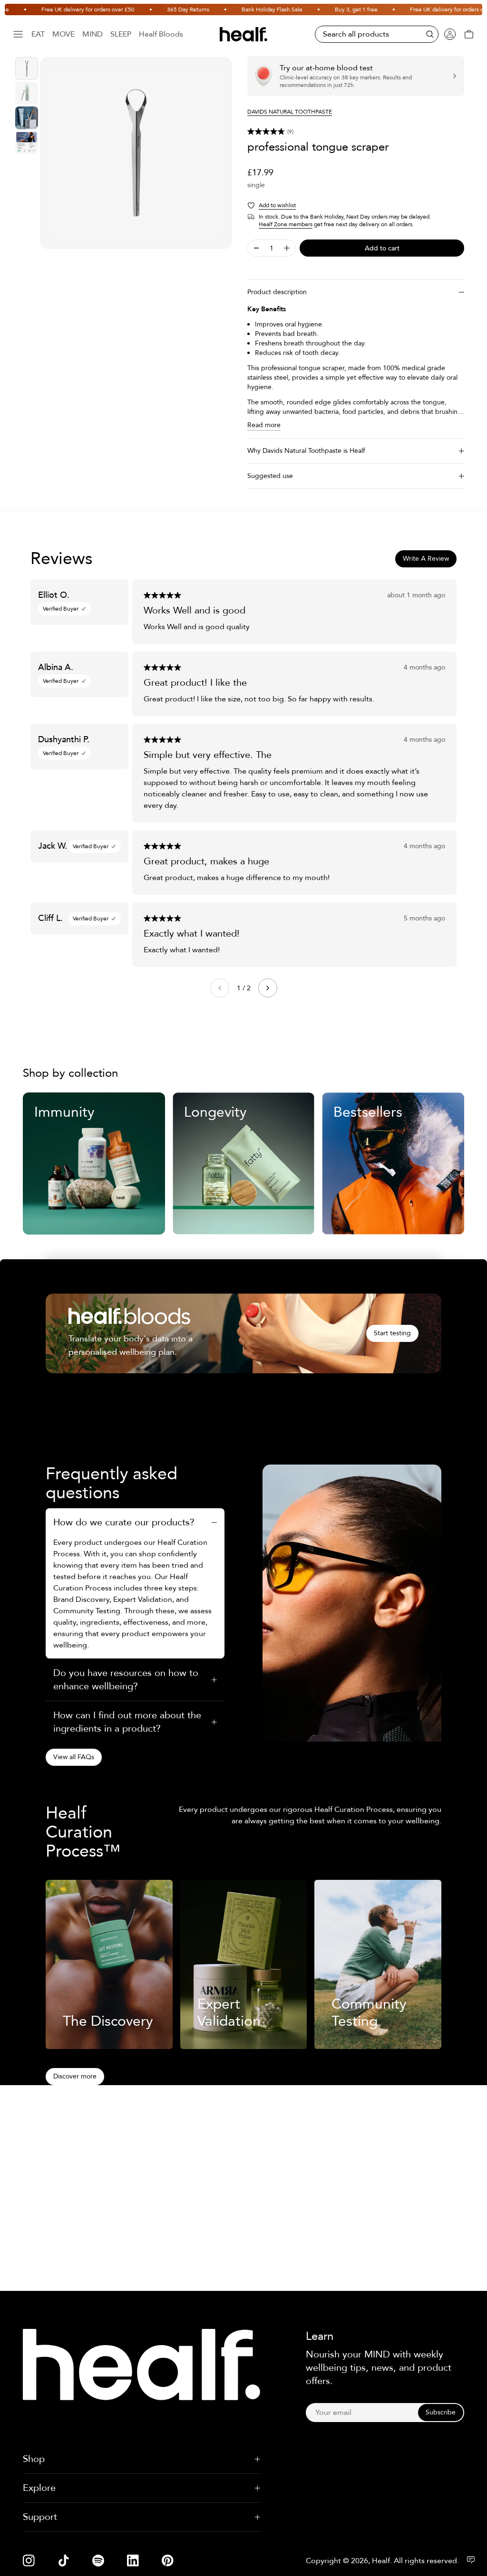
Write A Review (426, 559)
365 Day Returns (159, 10)
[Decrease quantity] (256, 248)
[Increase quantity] (287, 248)
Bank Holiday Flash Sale (243, 10)
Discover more (75, 2076)
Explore (39, 2488)
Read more (264, 425)
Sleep (121, 34)
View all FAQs (74, 1757)
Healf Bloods (161, 34)
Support (40, 2517)
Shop (34, 2459)
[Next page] (268, 988)
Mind (93, 34)
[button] (356, 132)
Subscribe (441, 2412)
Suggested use (270, 476)
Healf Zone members (286, 224)
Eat (38, 34)
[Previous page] (220, 988)
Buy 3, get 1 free (327, 10)
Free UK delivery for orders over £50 (58, 10)
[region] (136, 153)
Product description (277, 292)
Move (63, 34)
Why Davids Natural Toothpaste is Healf (306, 451)
